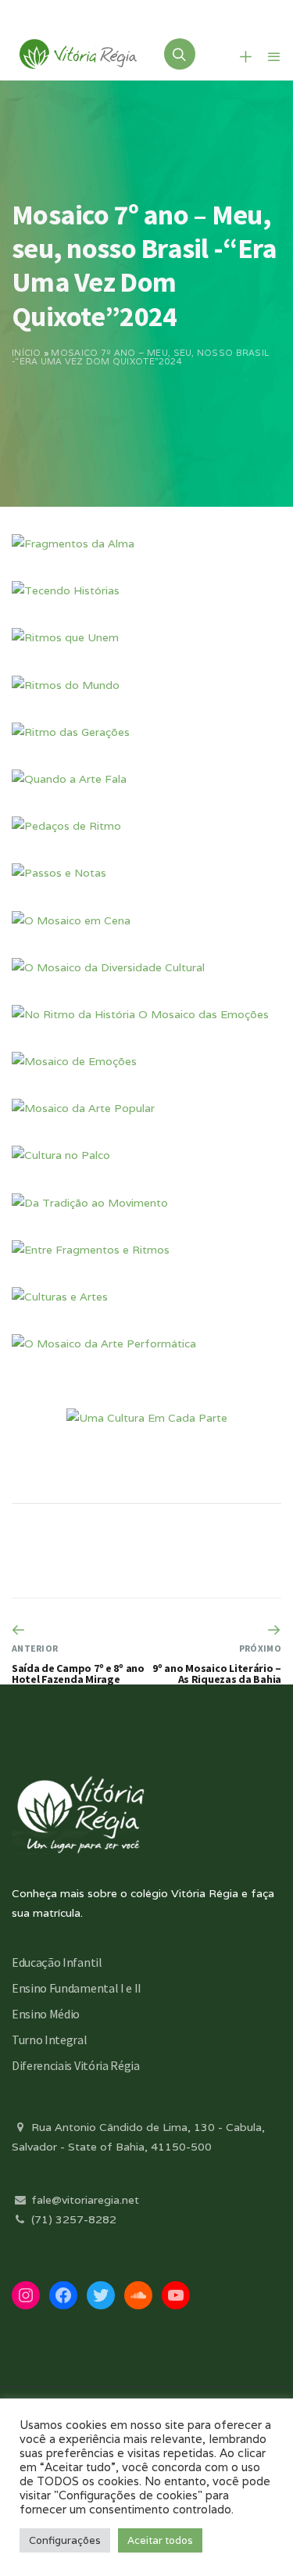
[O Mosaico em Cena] (71, 920)
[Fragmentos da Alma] (73, 544)
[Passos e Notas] (59, 873)
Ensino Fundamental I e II (77, 1988)
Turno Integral (50, 2040)
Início (27, 353)
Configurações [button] (65, 2540)
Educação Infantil (57, 1962)
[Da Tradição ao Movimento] (90, 1203)
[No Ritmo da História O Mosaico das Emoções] (140, 1014)
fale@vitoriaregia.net (84, 2200)
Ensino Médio (46, 2014)
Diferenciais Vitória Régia (76, 2065)
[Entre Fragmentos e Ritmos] (91, 1250)
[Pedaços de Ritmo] (66, 826)
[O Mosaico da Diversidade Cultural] (108, 967)
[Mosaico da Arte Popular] (83, 1108)
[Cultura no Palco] (61, 1155)
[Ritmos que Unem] (65, 637)
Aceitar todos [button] (160, 2540)
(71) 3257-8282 (72, 2219)
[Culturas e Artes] (60, 1297)
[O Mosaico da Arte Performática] (104, 1344)
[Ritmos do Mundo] (66, 685)
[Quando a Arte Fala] (69, 779)
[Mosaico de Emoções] (74, 1061)
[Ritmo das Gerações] (71, 732)
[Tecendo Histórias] (66, 590)
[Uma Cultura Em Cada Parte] (147, 1418)
